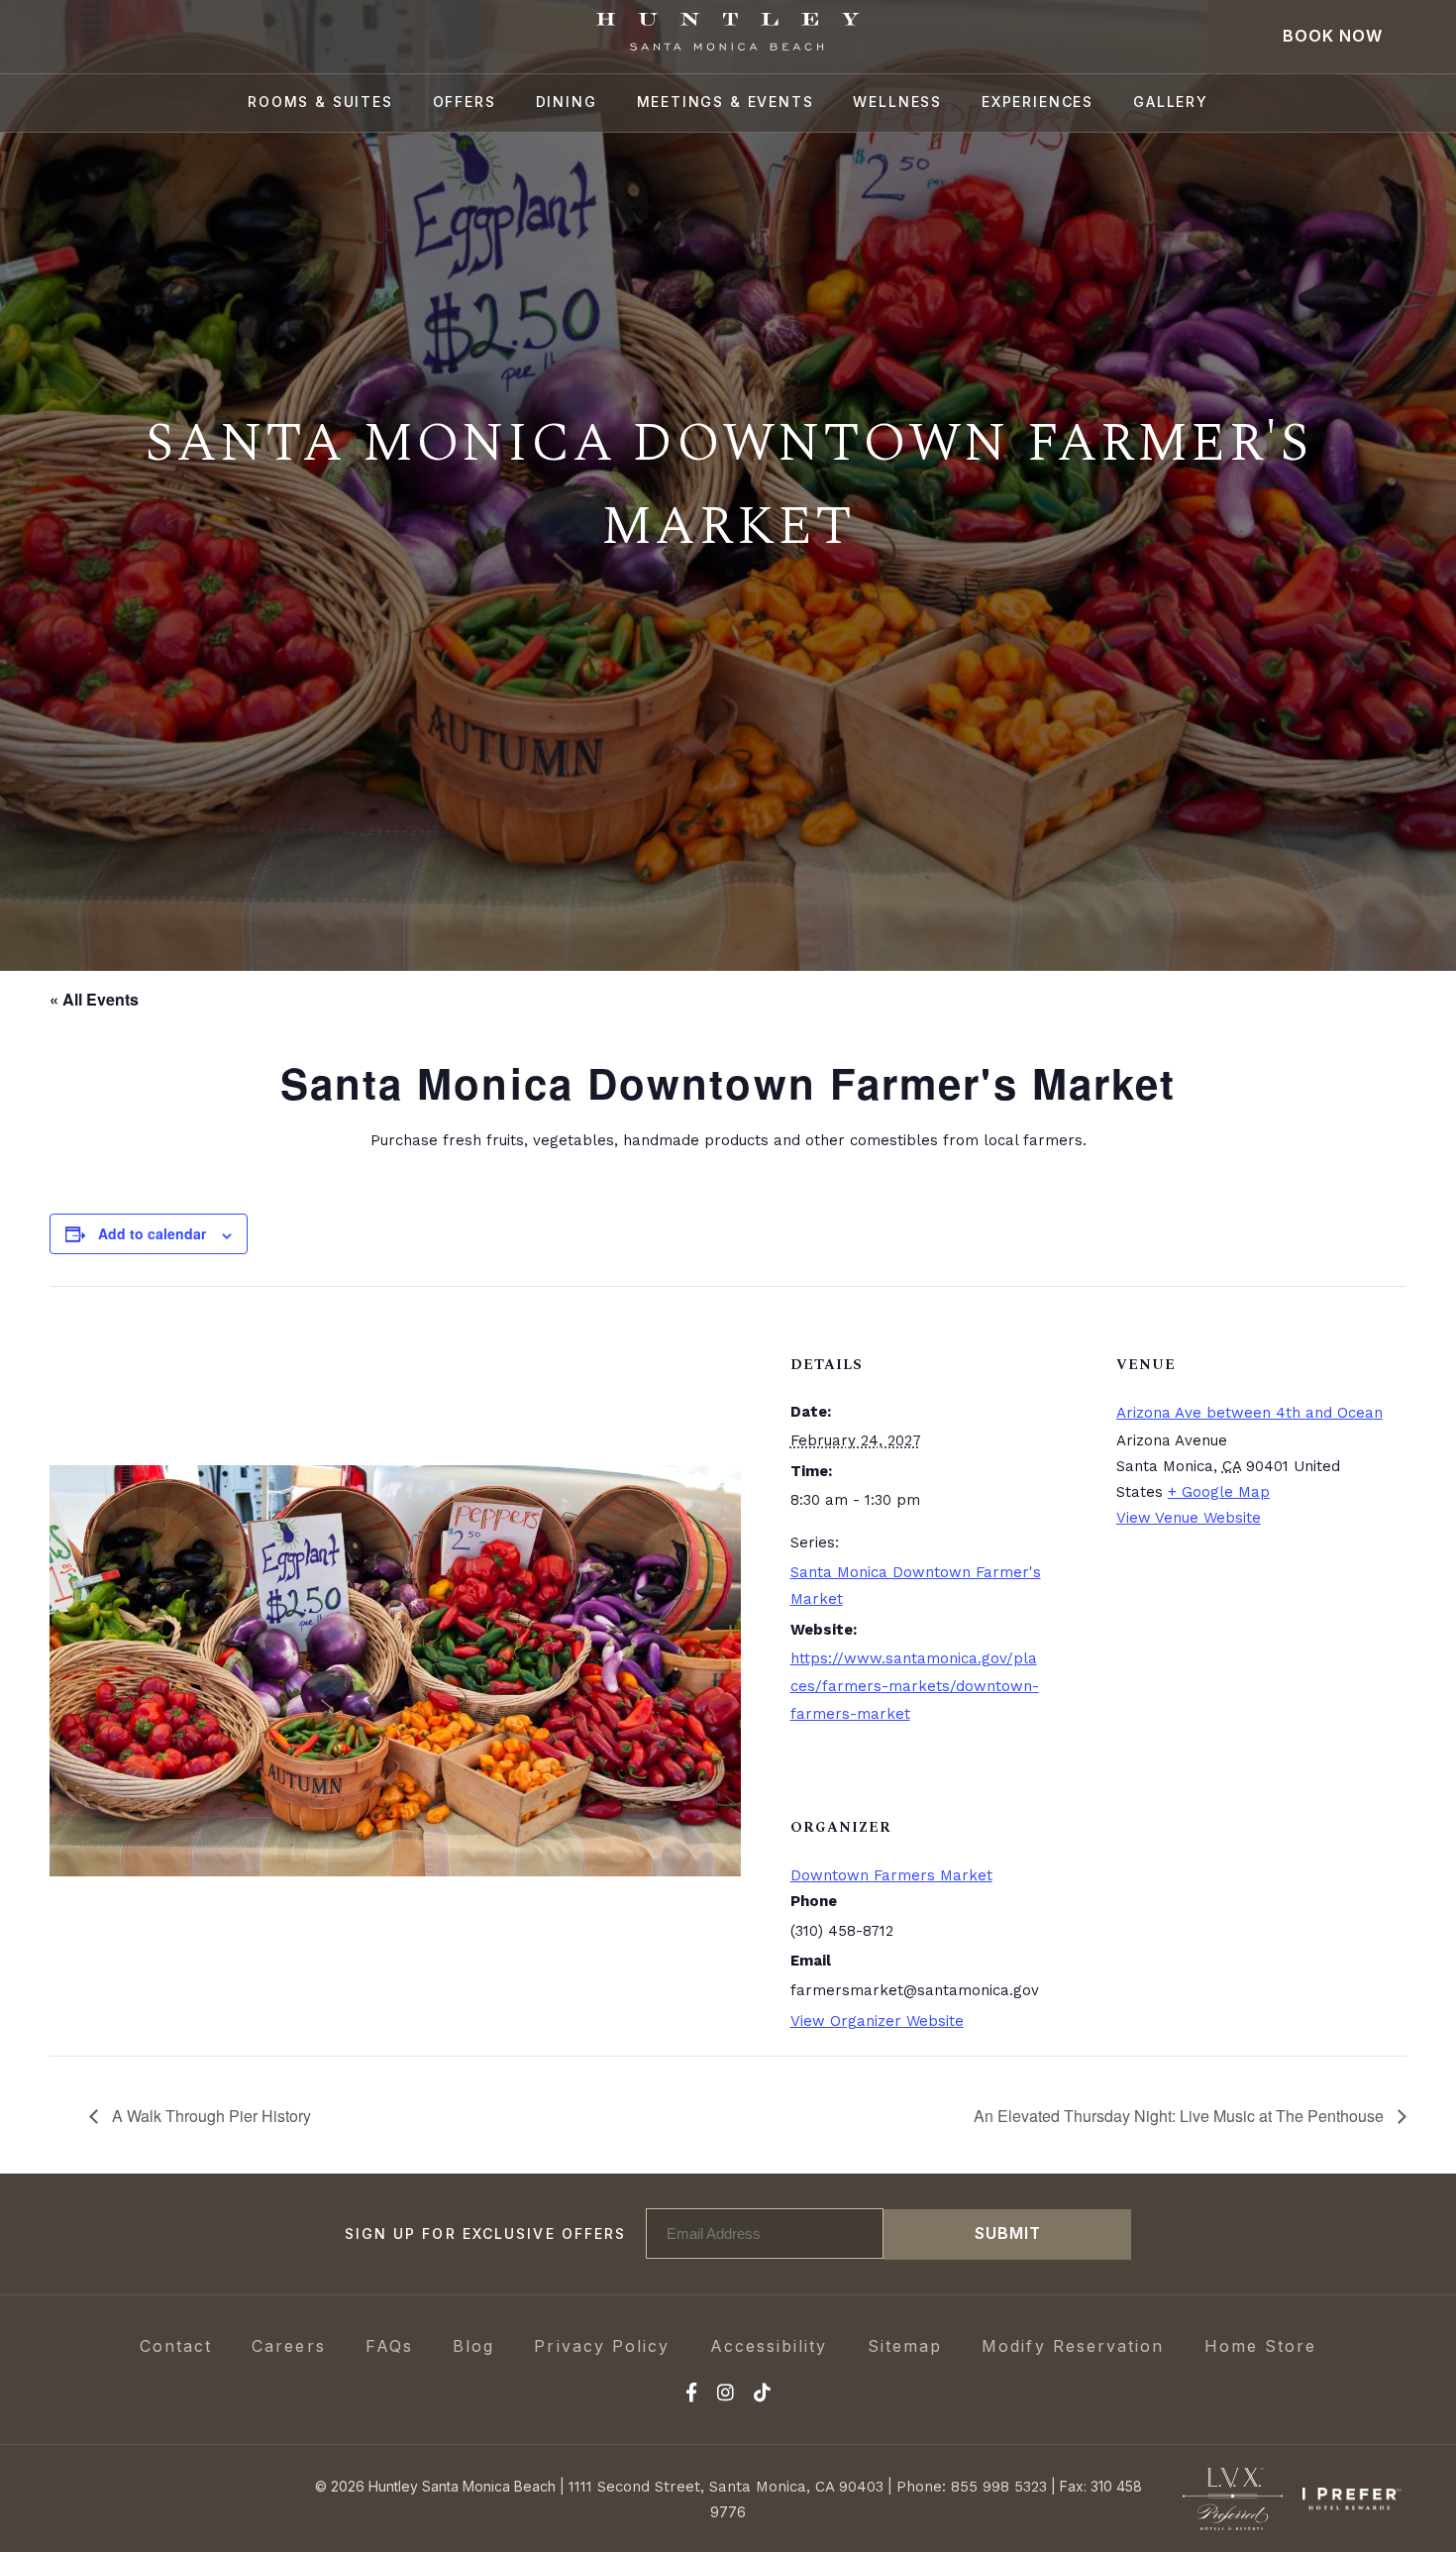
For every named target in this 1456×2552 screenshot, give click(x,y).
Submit (1008, 2233)
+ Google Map (1219, 1492)
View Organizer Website (877, 2021)
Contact (176, 2346)
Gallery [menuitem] (1171, 102)
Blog (473, 2346)
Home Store (1261, 2346)
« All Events (94, 999)
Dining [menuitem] (567, 102)
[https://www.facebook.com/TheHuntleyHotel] (691, 2395)
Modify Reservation (1073, 2346)
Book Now (1333, 36)
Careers (289, 2346)
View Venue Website (1189, 1518)
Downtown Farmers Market (891, 1875)
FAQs (389, 2346)
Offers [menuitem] (465, 102)
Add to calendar (152, 1233)
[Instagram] (726, 2395)
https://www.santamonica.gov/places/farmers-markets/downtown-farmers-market (915, 1686)
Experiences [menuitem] (1038, 102)
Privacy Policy (602, 2346)
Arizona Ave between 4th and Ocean (1249, 1413)
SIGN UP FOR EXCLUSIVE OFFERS (486, 2233)
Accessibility (769, 2346)
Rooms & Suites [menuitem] (320, 102)
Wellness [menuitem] (897, 102)
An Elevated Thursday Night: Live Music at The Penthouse (1181, 2116)
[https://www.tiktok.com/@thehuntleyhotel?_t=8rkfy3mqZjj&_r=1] (762, 2395)
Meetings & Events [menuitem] (726, 102)
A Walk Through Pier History (209, 2116)
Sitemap (905, 2346)
